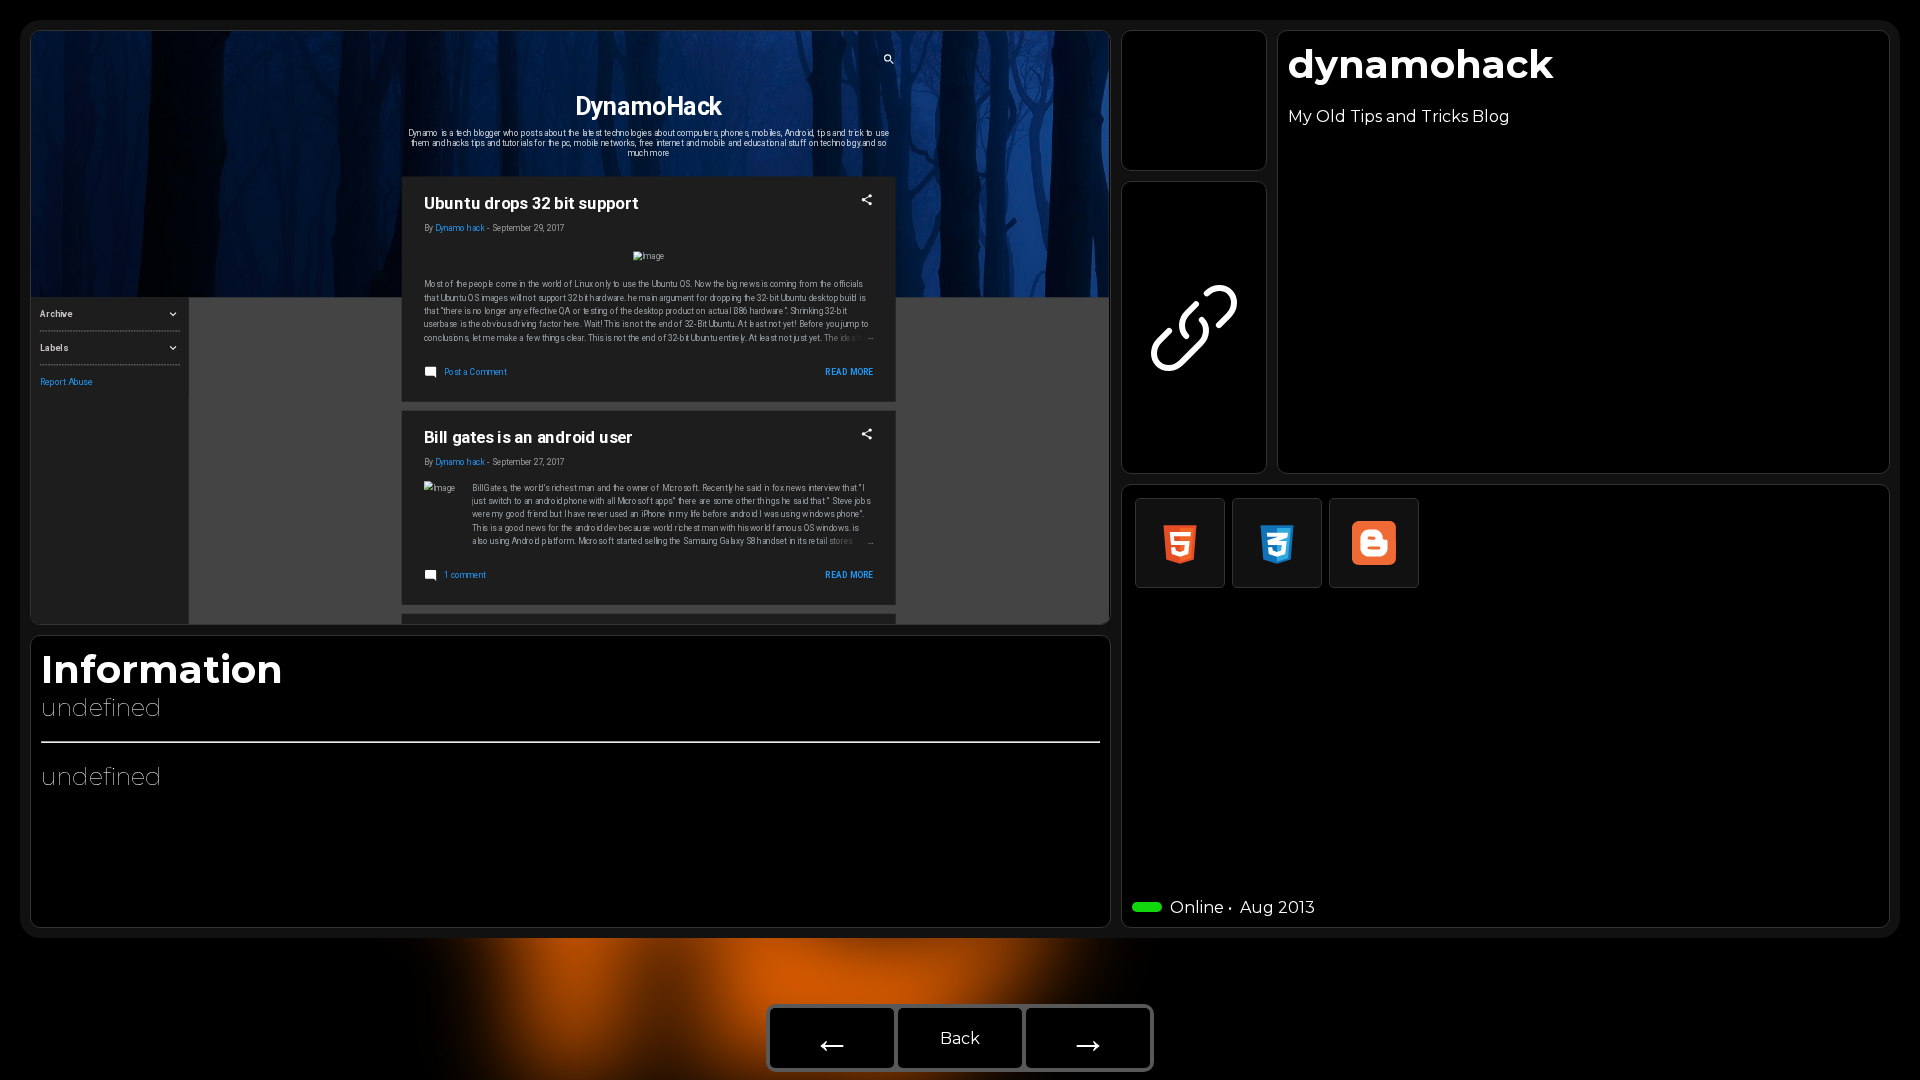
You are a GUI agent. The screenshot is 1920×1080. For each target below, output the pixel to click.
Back (960, 1038)
